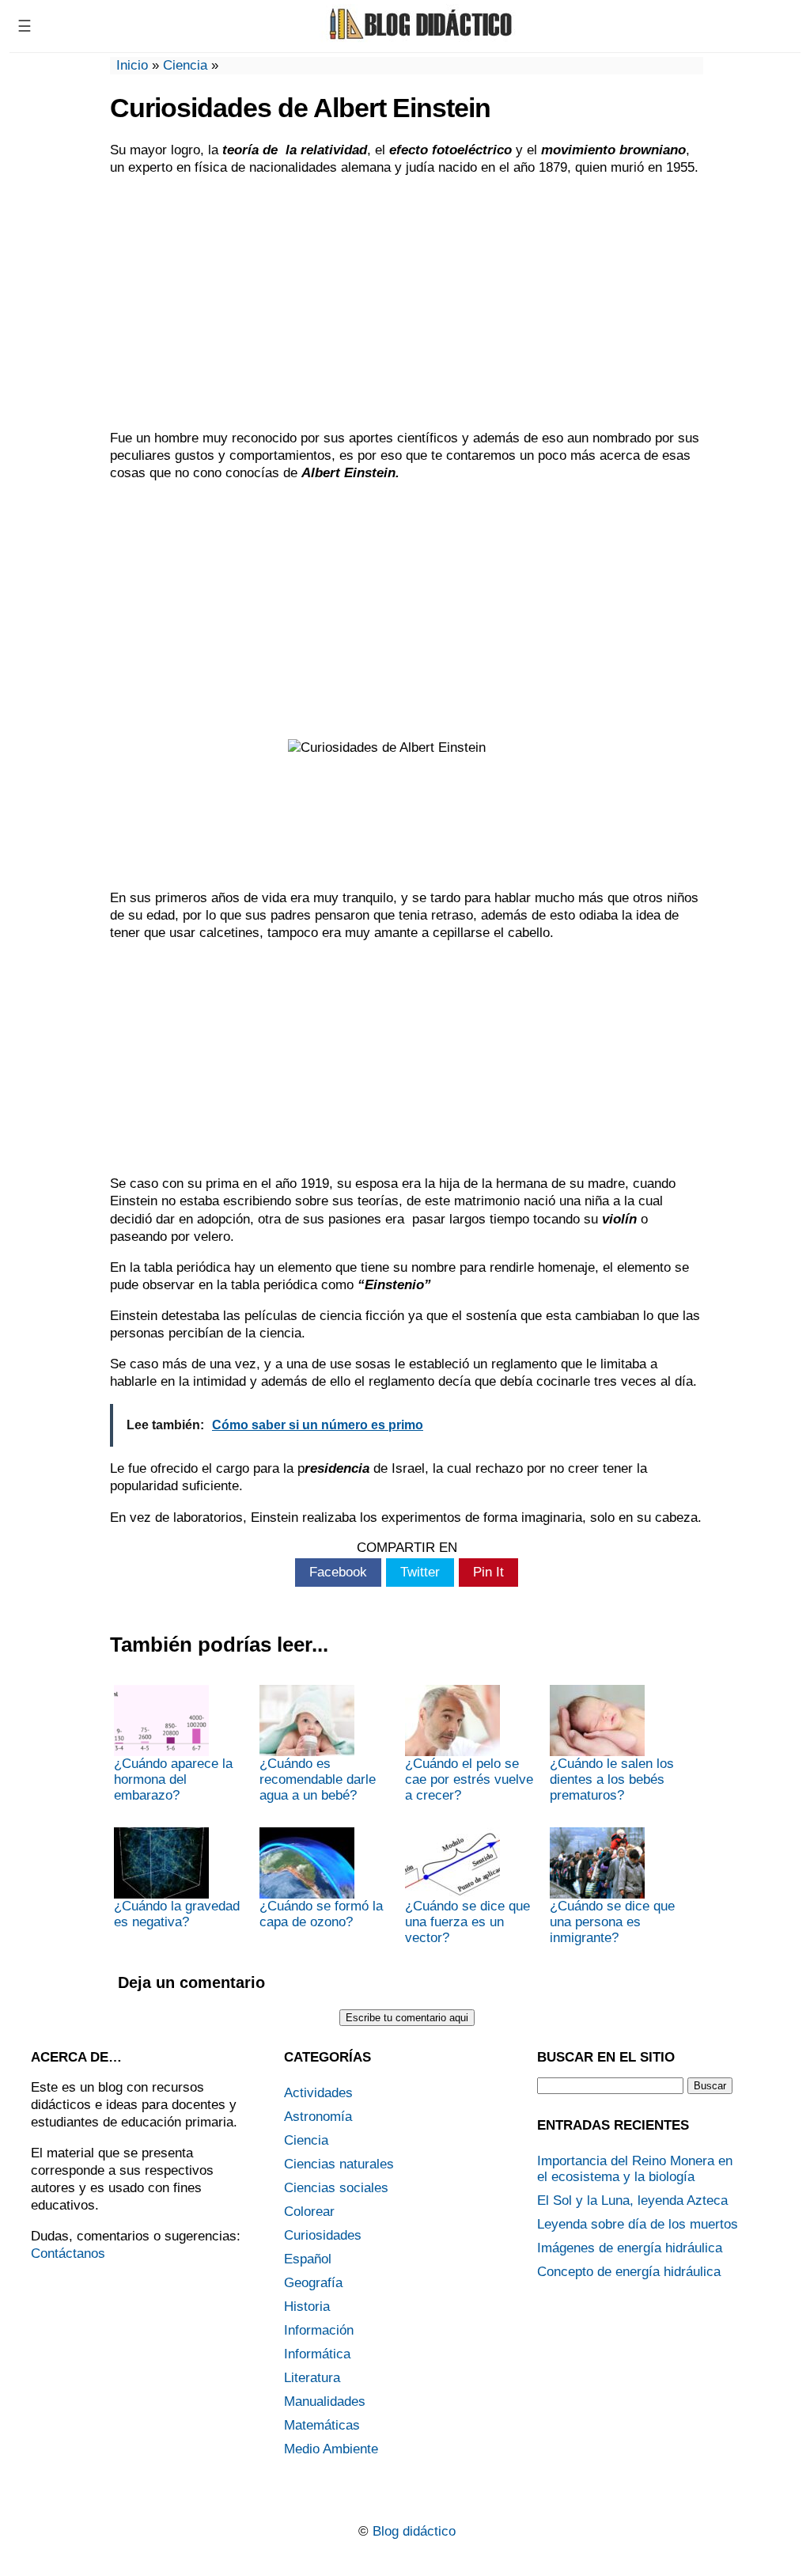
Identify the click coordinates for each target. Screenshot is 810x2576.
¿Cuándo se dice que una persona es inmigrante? (612, 1922)
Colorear (309, 2212)
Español (308, 2259)
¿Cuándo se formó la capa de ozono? (321, 1914)
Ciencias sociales (336, 2188)
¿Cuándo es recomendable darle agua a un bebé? (318, 1779)
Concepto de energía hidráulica (629, 2272)
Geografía (313, 2283)
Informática (317, 2354)
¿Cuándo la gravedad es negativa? (177, 1914)
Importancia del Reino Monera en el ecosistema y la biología (635, 2169)
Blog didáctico (414, 2531)
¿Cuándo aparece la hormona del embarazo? (173, 1779)
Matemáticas (322, 2425)
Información (319, 2330)
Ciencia (185, 65)
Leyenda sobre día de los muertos (638, 2224)
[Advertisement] (407, 303)
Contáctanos (68, 2254)
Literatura (312, 2378)
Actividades (318, 2093)
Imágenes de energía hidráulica (630, 2248)
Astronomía (318, 2117)
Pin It (488, 1572)
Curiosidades (323, 2235)
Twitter (420, 1572)
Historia (307, 2307)
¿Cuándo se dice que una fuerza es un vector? (467, 1922)
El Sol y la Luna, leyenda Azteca (632, 2200)
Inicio (132, 65)
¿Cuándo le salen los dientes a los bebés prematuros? (612, 1779)
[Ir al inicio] (418, 38)
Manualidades (325, 2401)
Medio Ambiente (331, 2449)
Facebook (338, 1572)
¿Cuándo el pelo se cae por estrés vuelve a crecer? (469, 1779)
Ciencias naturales (339, 2164)
